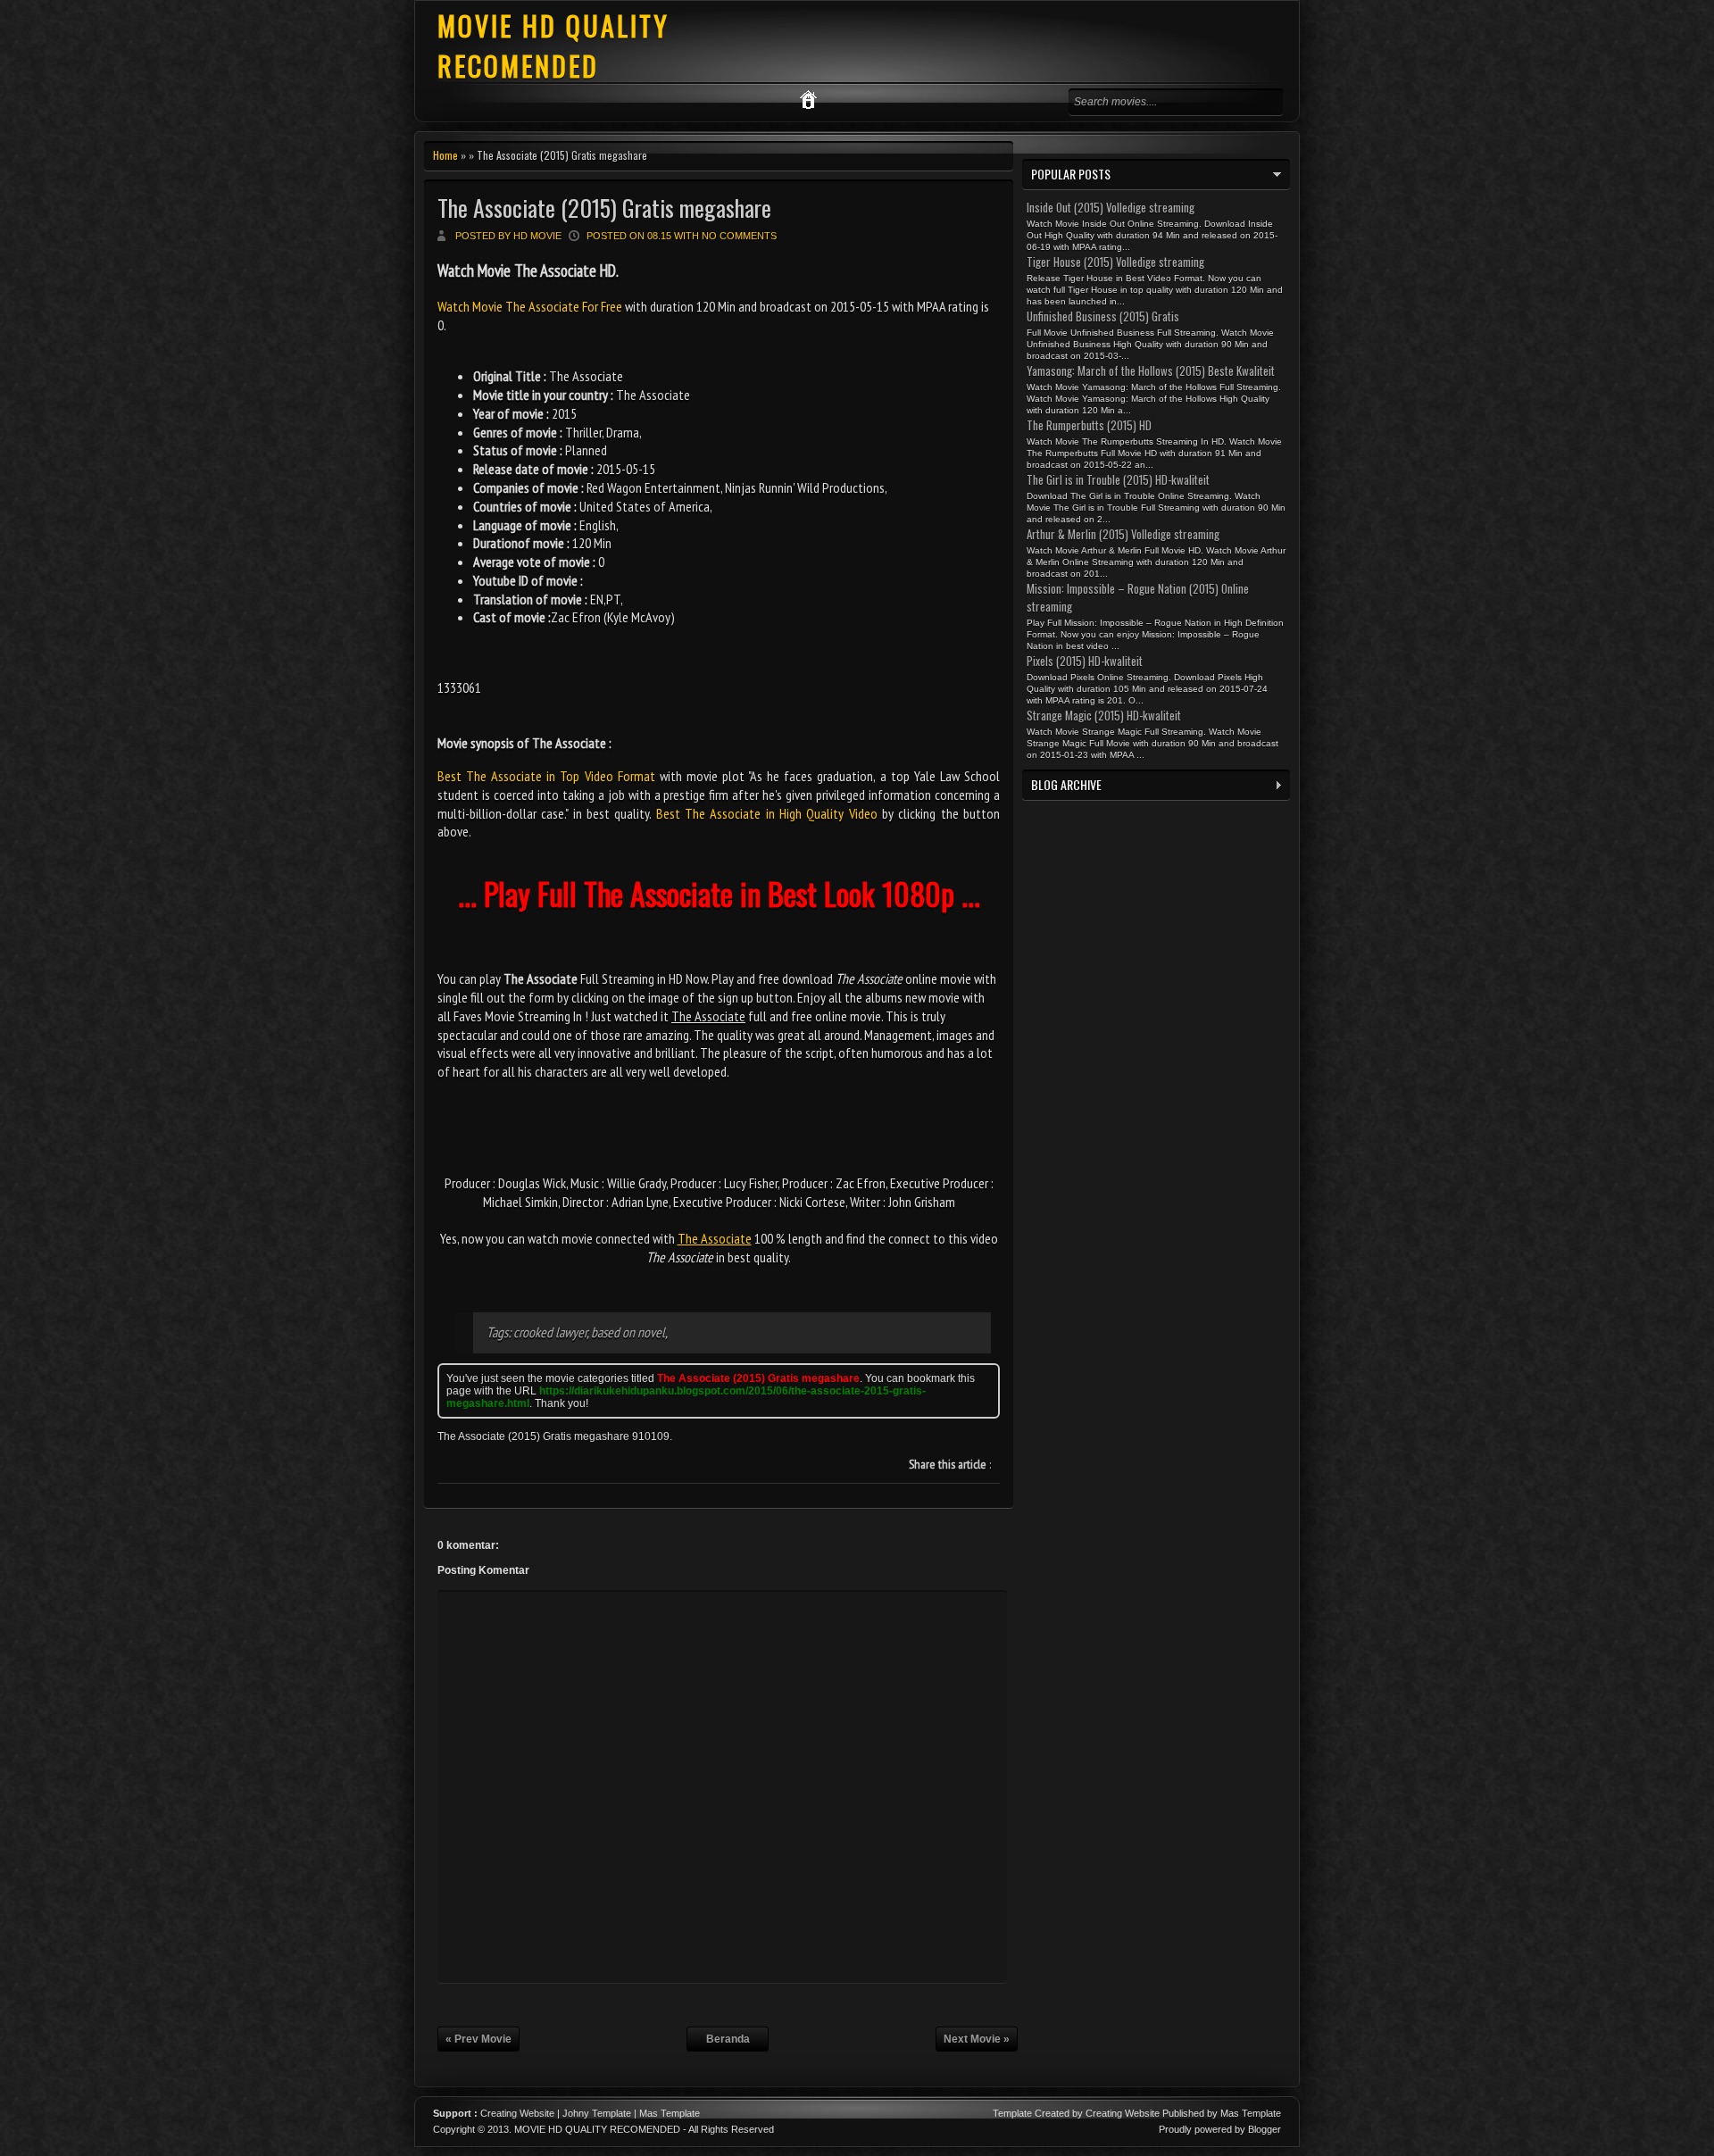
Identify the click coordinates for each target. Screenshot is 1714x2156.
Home (445, 155)
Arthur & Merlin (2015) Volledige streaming (1123, 534)
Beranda (728, 2039)
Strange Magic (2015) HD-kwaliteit (1104, 715)
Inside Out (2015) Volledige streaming (1111, 207)
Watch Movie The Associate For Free (531, 306)
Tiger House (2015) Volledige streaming (1115, 262)
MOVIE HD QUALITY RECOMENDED (553, 46)
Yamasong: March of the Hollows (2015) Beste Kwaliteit (1151, 370)
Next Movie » (977, 2039)
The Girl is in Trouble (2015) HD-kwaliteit (1118, 479)
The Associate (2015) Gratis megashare (604, 208)
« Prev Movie (478, 2039)
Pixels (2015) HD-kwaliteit (1085, 661)
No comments (739, 236)
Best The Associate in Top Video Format (546, 776)
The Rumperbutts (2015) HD (1089, 425)
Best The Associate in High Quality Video (767, 813)
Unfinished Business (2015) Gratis (1103, 316)
